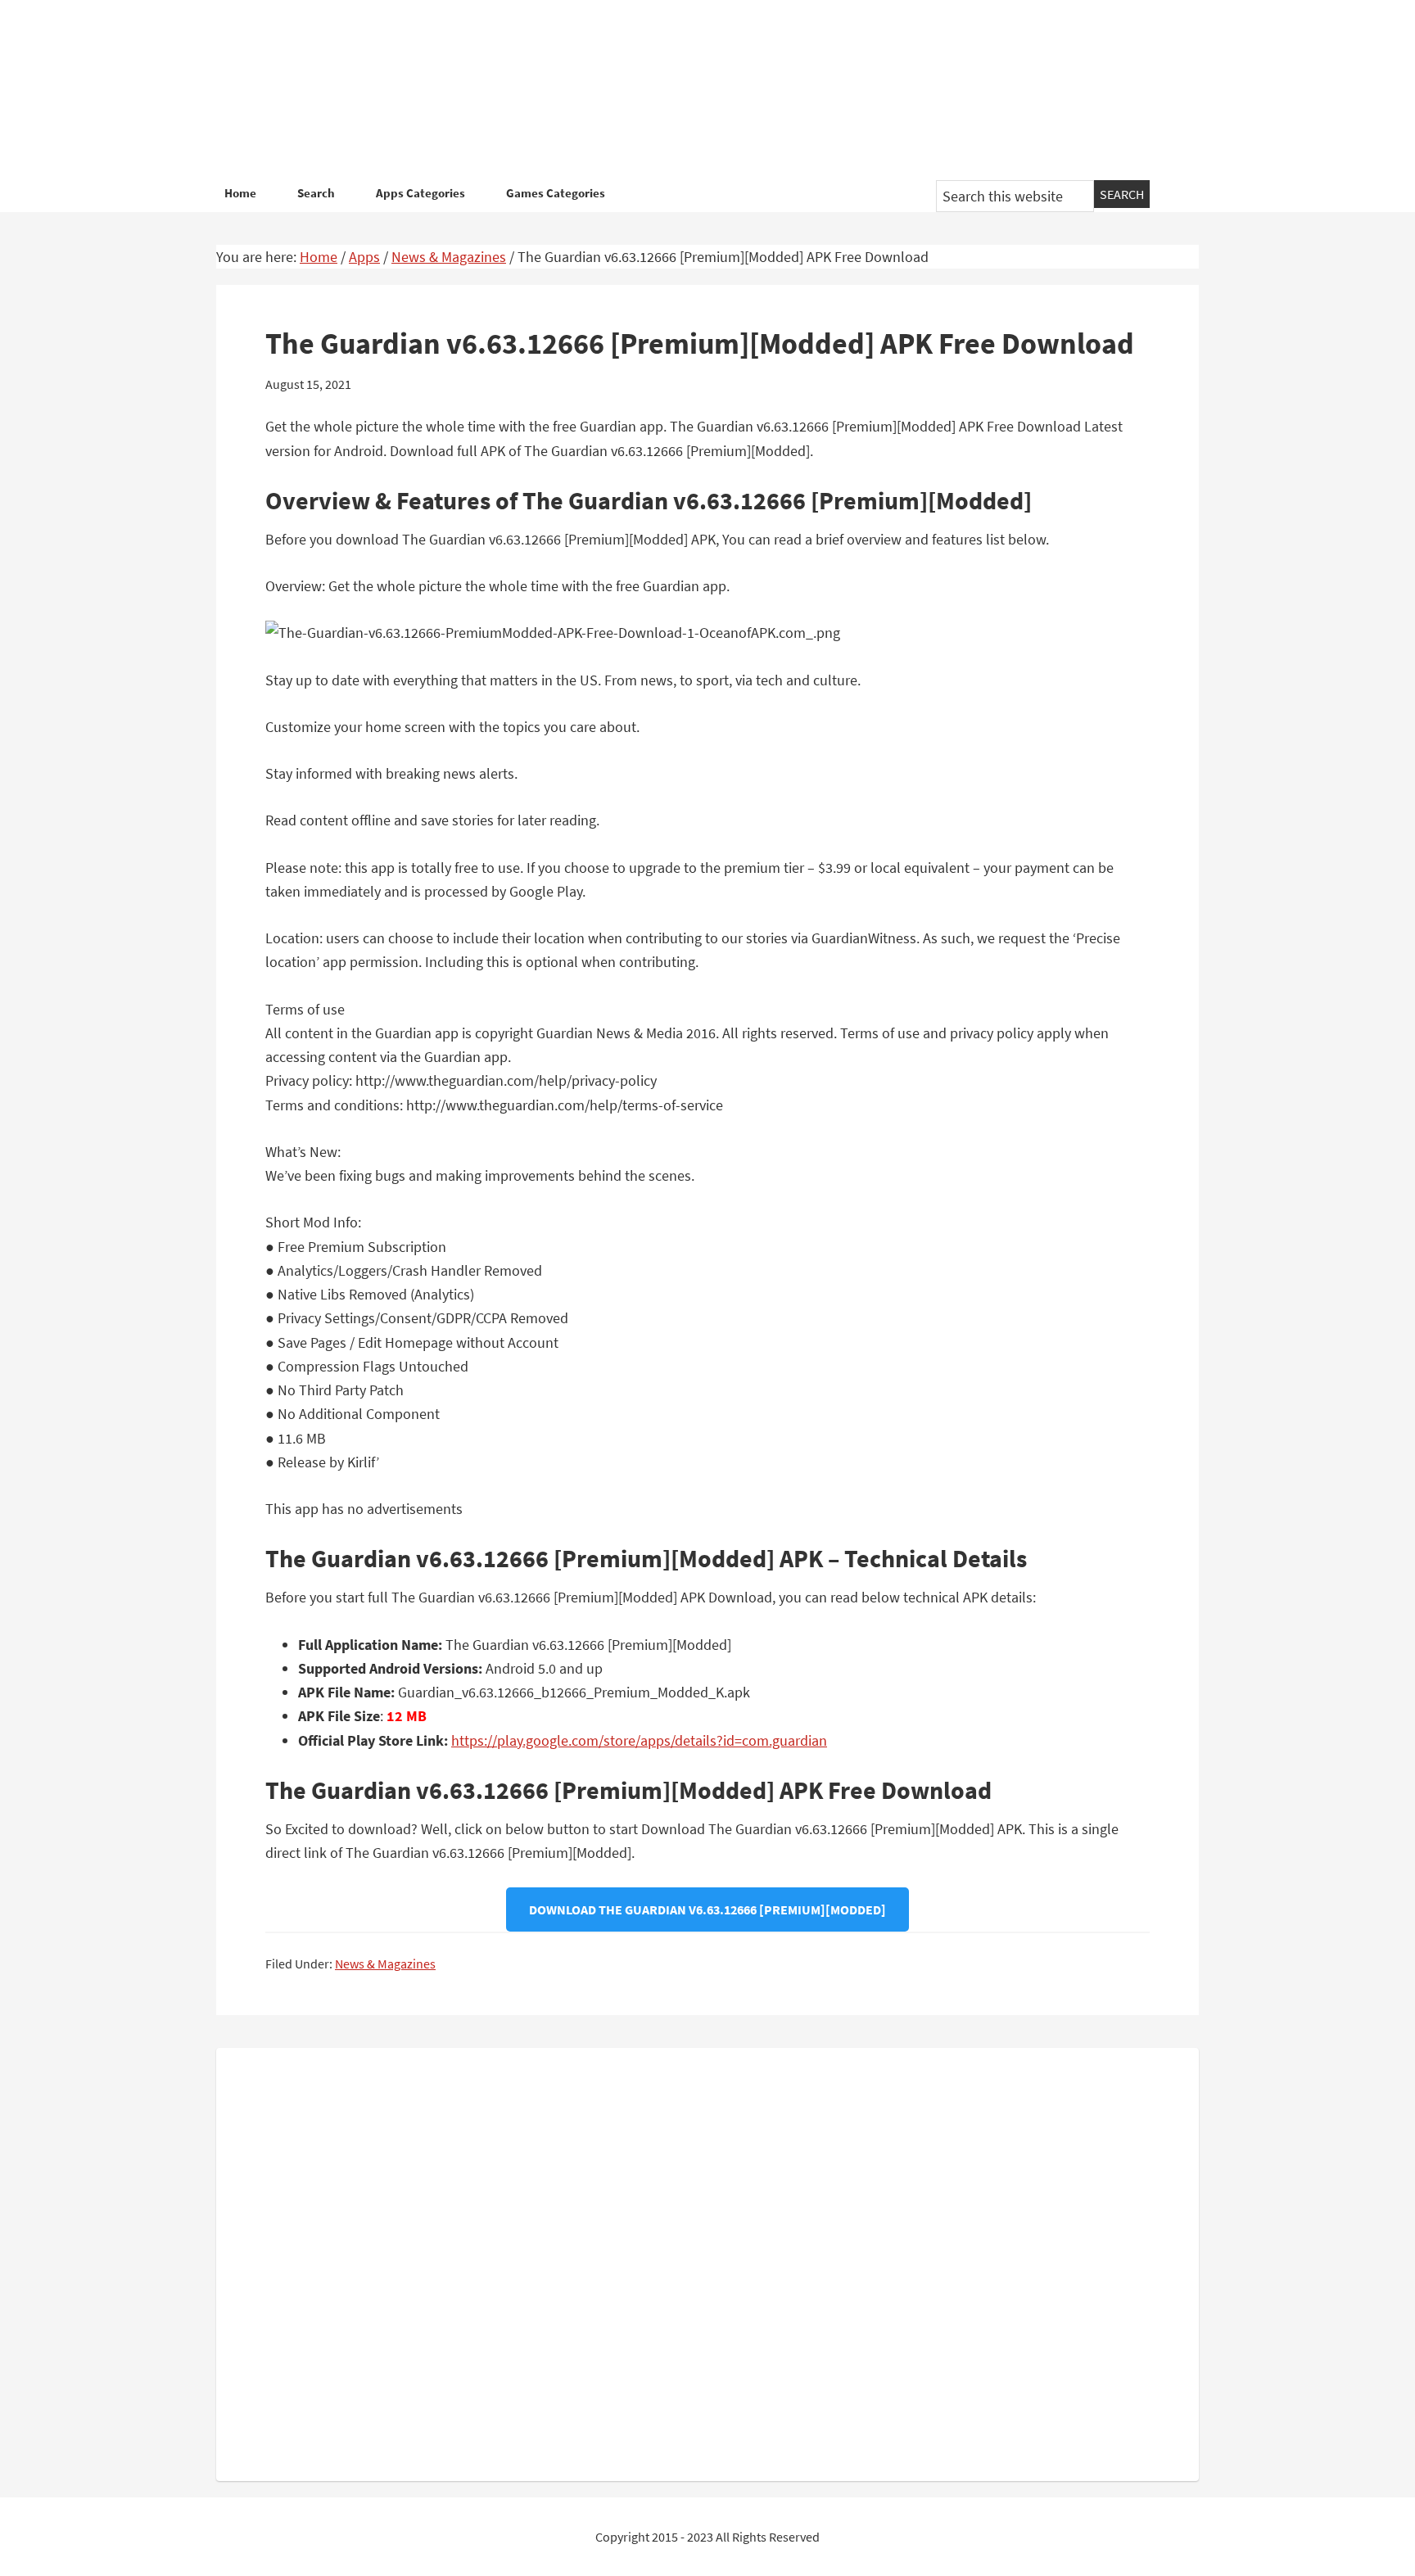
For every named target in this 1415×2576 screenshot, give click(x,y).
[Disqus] (707, 2261)
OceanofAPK (683, 90)
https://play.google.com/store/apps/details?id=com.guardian (639, 1740)
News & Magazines (385, 1964)
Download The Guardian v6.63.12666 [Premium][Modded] (707, 1909)
